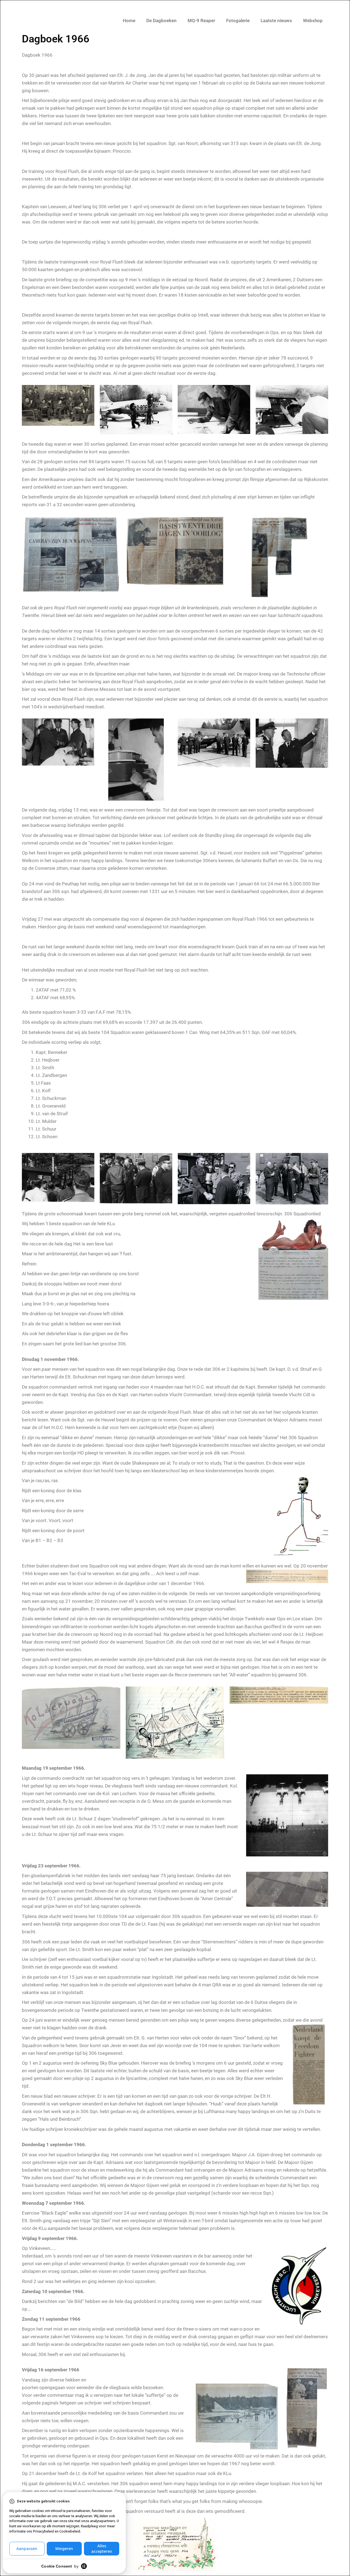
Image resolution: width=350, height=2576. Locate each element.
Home (129, 21)
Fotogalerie (238, 21)
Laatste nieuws (276, 21)
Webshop (313, 21)
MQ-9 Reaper (201, 21)
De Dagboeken (161, 21)
